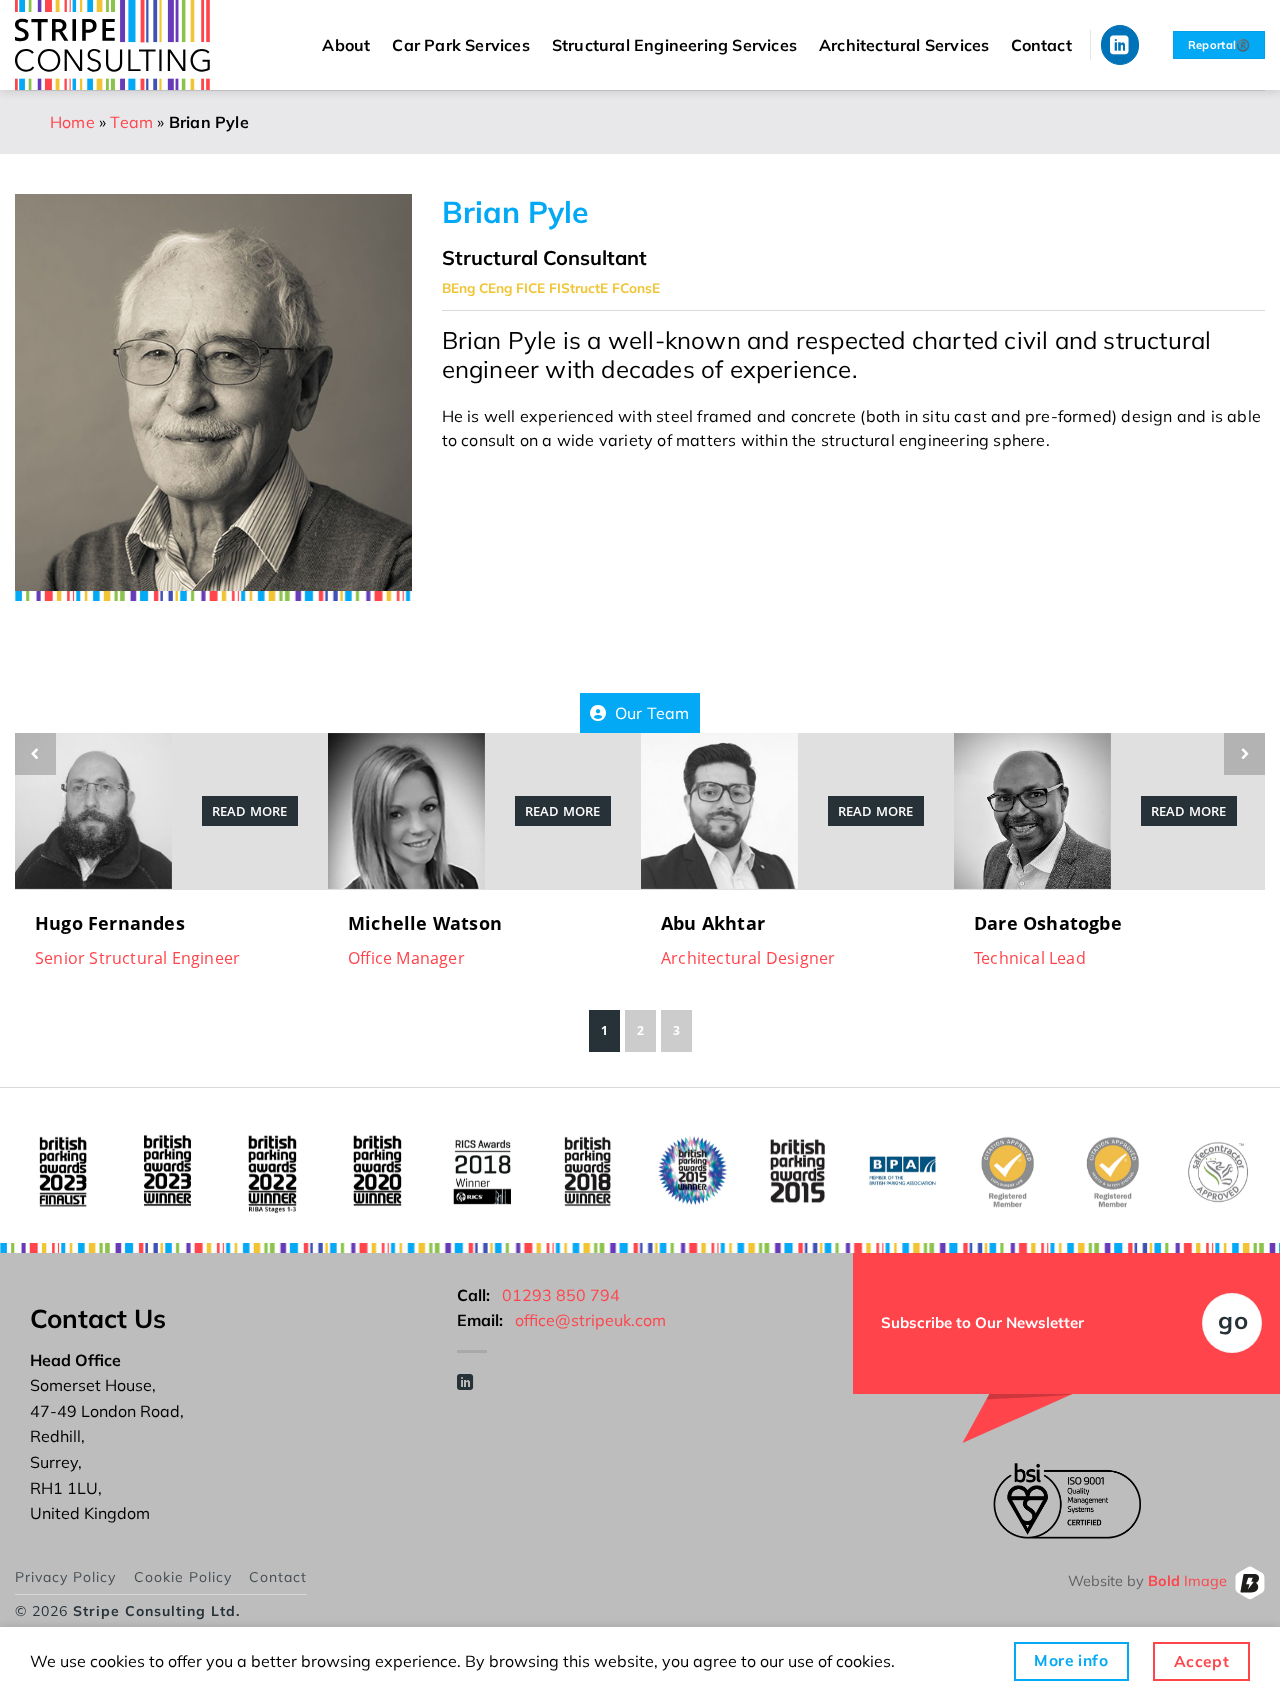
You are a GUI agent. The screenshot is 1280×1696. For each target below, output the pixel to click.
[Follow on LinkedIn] (1120, 44)
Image (1187, 1582)
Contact (1041, 45)
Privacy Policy (65, 1577)
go (1233, 1320)
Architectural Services (904, 45)
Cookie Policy (183, 1577)
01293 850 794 (561, 1295)
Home (72, 122)
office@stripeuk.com (590, 1320)
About (346, 45)
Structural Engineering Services (674, 45)
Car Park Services (460, 45)
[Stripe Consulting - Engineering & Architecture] (130, 45)
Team (131, 122)
